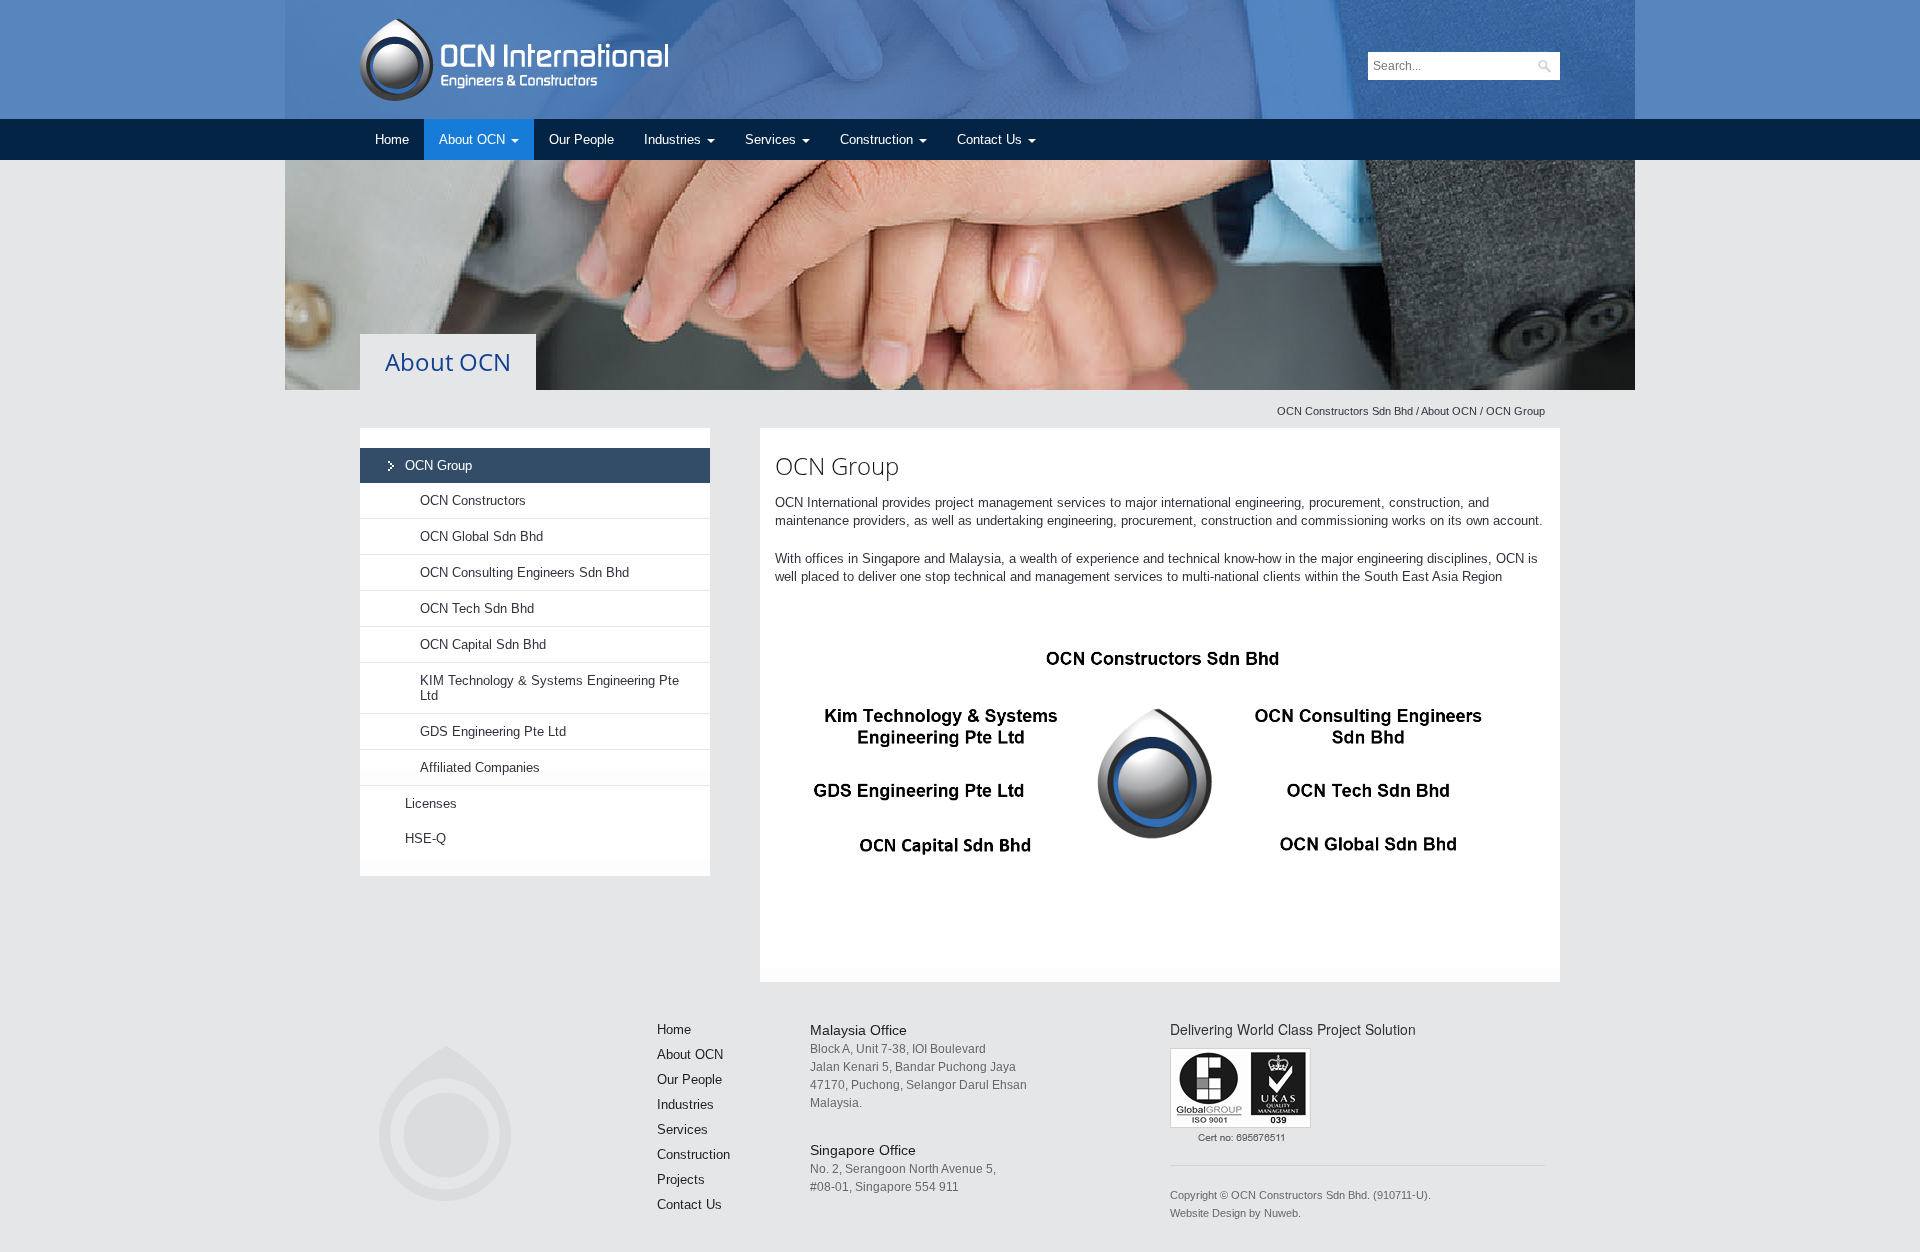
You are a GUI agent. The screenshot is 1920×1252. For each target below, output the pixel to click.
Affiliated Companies (480, 767)
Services (772, 139)
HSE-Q (425, 838)
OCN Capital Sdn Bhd (483, 644)
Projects (681, 1179)
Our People (581, 139)
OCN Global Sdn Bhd (481, 536)
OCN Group (438, 465)
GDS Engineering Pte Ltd (493, 731)
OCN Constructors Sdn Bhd (1345, 411)
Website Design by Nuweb (1234, 1213)
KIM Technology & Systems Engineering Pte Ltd (549, 688)
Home (392, 139)
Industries (674, 139)
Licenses (431, 803)
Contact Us (991, 139)
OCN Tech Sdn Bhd (477, 608)
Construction (878, 139)
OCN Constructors (473, 500)
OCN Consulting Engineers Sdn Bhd (524, 572)
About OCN (474, 139)
